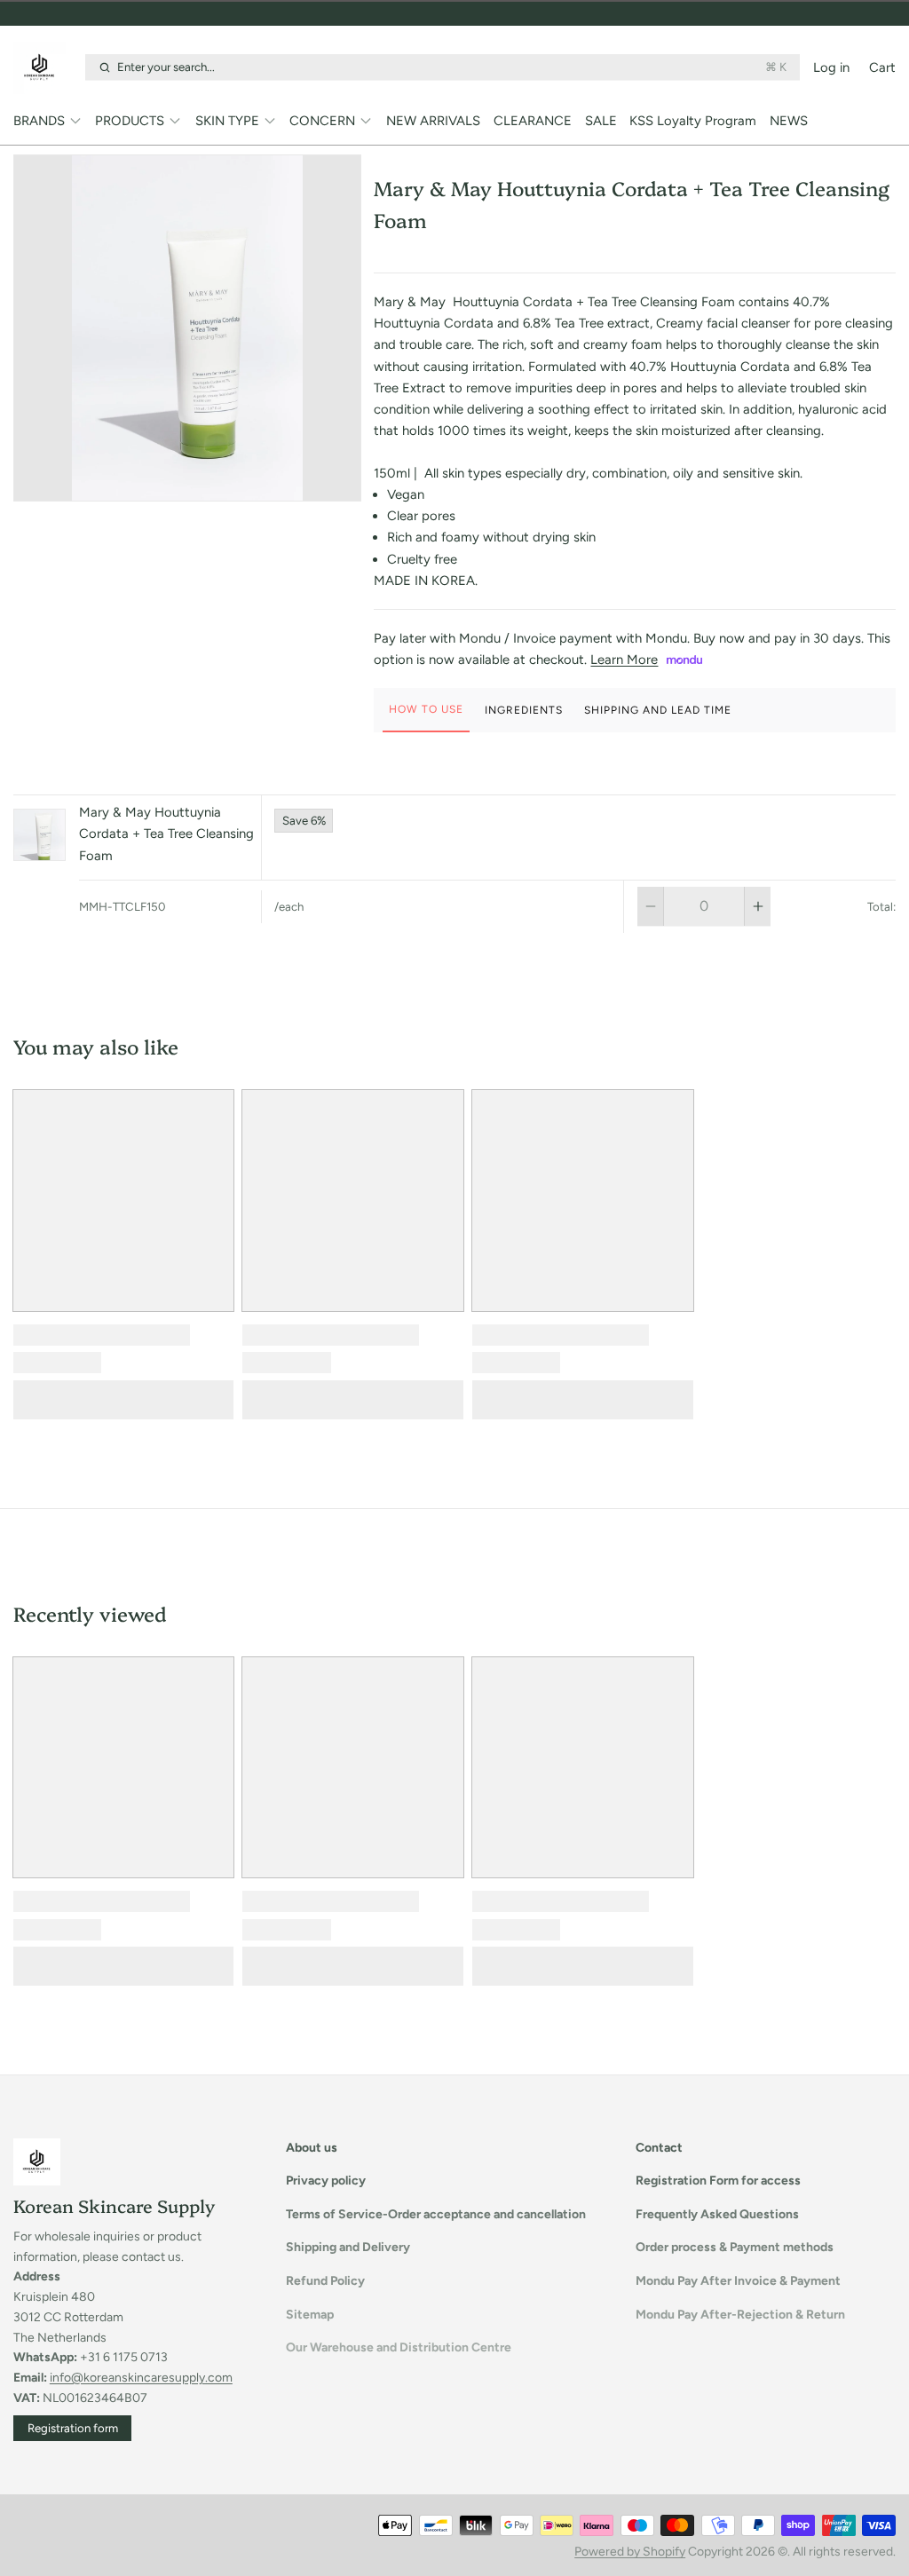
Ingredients (524, 710)
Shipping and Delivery (348, 2247)
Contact (659, 2148)
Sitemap (310, 2315)
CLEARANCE (533, 121)
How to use (426, 709)
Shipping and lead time (658, 710)
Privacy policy (326, 2181)
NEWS (789, 121)
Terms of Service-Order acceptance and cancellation (436, 2214)
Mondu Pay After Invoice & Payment (738, 2281)
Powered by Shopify (630, 2552)
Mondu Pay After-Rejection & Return (740, 2315)
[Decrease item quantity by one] (650, 906)
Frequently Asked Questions (717, 2214)
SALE (601, 121)
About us (312, 2148)
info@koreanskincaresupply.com (141, 2378)
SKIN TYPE (227, 121)
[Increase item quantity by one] (758, 906)
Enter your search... (452, 67)
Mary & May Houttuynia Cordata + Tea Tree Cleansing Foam (166, 834)
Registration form (73, 2428)
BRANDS (39, 121)
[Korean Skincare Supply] (46, 67)
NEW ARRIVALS (433, 121)
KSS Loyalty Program (693, 121)
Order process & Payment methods (735, 2247)
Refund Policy (325, 2281)
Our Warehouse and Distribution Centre (399, 2347)
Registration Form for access (718, 2181)
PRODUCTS (130, 121)
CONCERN (322, 121)
